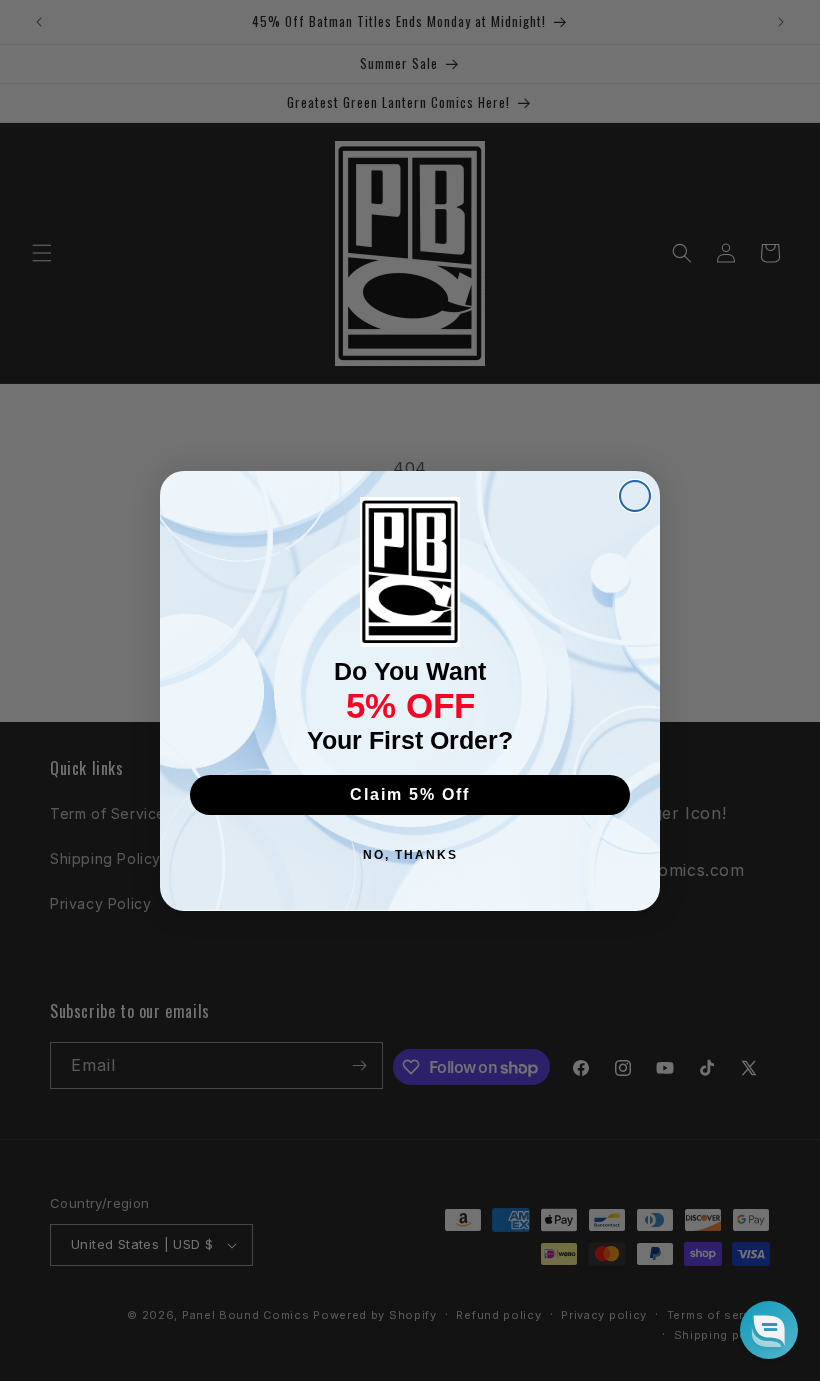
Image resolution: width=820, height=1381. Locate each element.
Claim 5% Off (410, 794)
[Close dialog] (635, 496)
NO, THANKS (410, 855)
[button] (769, 1330)
